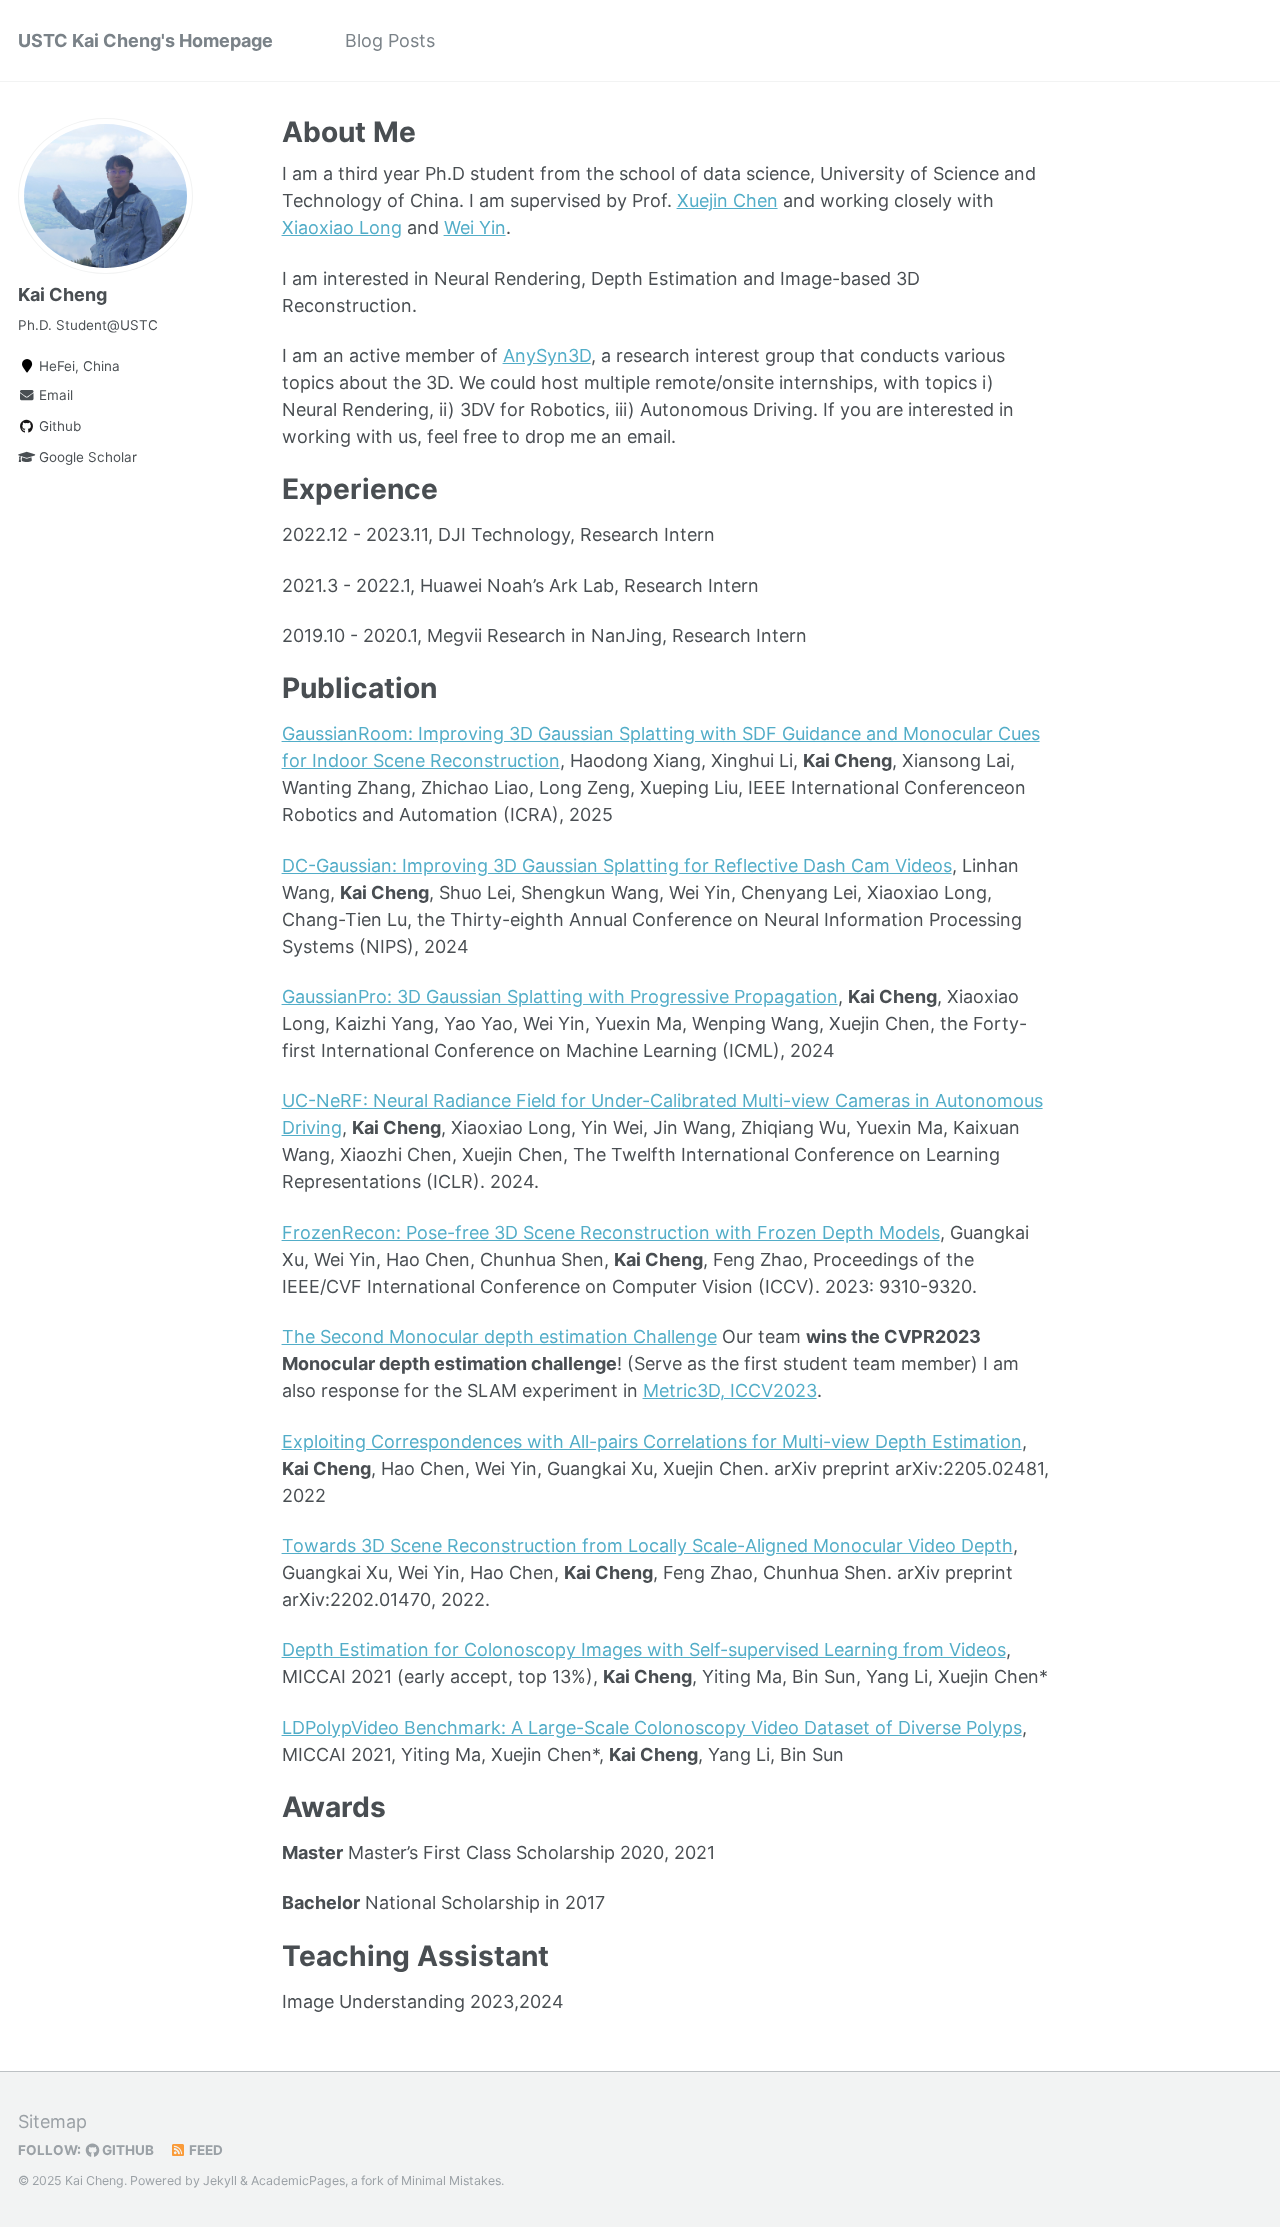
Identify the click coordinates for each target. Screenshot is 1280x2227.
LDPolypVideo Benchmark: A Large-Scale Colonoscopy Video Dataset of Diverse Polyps (652, 1727)
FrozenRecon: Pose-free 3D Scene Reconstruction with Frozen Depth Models (611, 1232)
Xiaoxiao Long (342, 227)
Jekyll (220, 2180)
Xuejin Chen (727, 200)
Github (58, 426)
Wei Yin (475, 227)
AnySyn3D (547, 355)
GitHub (126, 2150)
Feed (204, 2150)
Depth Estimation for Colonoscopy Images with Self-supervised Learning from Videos (644, 1649)
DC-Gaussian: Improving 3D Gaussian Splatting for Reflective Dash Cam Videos (617, 865)
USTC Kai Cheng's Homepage (145, 40)
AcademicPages (298, 2180)
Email (54, 395)
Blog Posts (390, 40)
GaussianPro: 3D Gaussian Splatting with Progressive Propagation (560, 996)
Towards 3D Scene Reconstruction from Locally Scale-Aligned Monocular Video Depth (647, 1545)
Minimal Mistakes (451, 2180)
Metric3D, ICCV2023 (730, 1390)
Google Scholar (86, 457)
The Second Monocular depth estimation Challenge (499, 1336)
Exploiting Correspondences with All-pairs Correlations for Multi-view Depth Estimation (652, 1441)
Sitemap (52, 2121)
